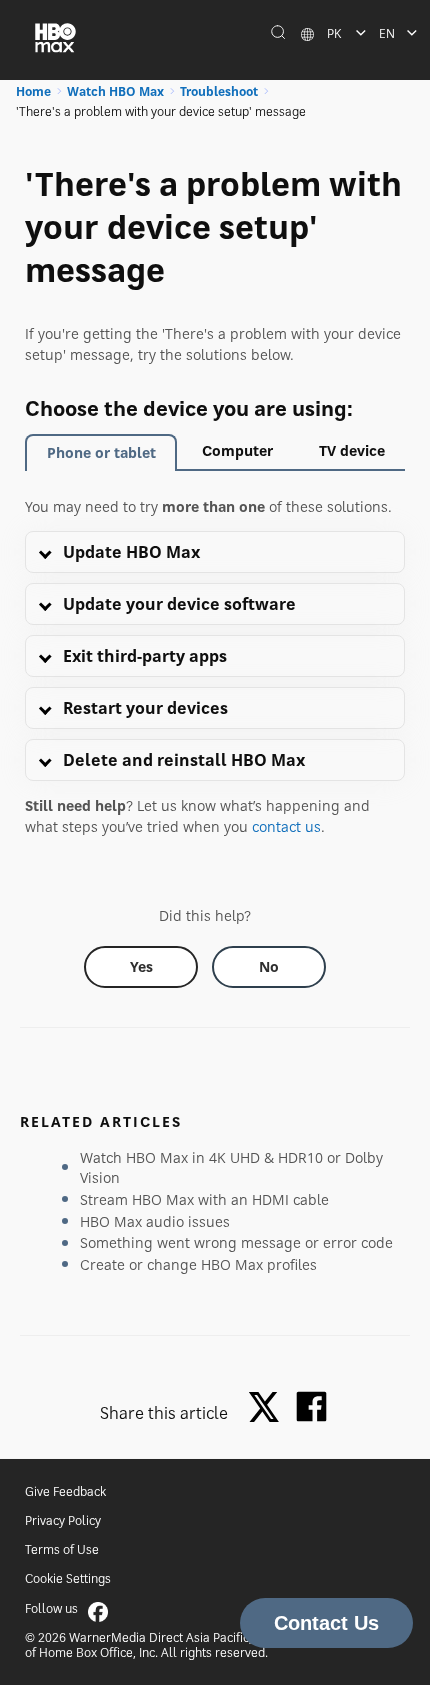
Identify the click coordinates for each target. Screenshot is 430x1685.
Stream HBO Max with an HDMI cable (204, 1199)
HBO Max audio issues (155, 1221)
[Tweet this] (269, 1408)
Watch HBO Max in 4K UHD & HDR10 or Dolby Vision (231, 1167)
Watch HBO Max (115, 91)
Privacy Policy (63, 1520)
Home (33, 91)
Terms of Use (62, 1549)
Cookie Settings (68, 1578)
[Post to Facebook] (311, 1406)
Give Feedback (65, 1491)
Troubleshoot (219, 91)
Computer (237, 450)
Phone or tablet (101, 452)
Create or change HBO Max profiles (198, 1264)
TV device (352, 450)
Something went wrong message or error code (236, 1242)
